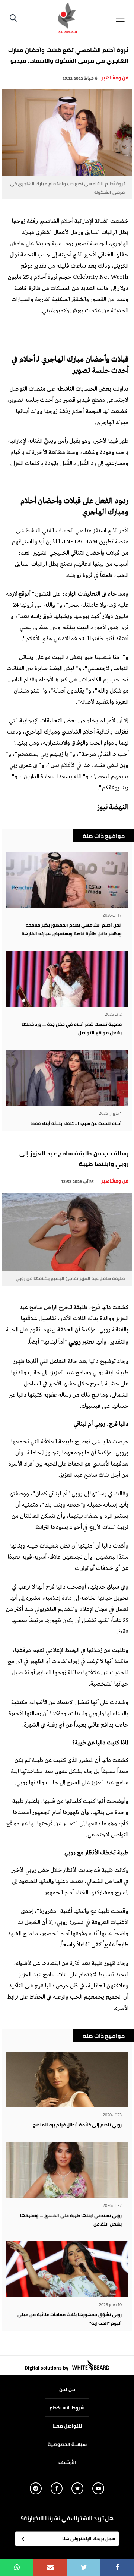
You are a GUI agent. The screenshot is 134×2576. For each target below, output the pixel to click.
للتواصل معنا (67, 2426)
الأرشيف (67, 2462)
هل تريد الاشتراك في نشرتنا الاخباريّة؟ (67, 2519)
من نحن (67, 2389)
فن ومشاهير (115, 78)
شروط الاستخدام (67, 2408)
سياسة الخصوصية (67, 2444)
